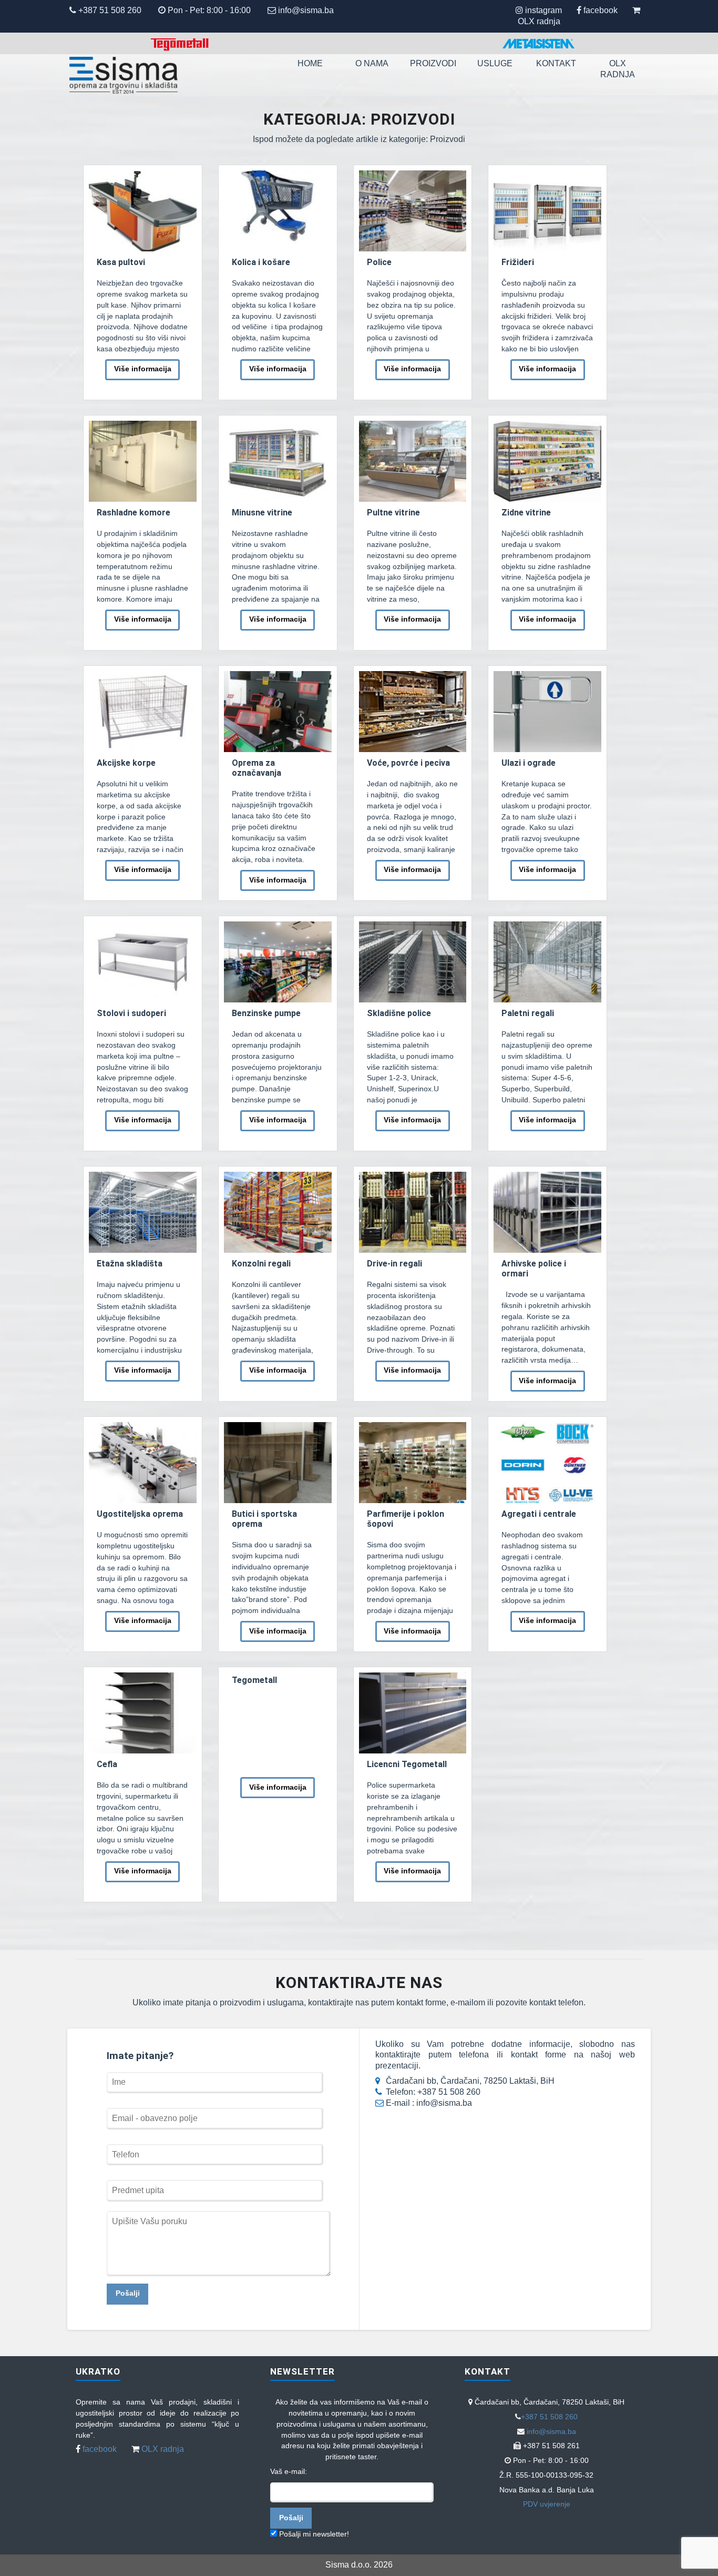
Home (310, 63)
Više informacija (143, 369)
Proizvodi (433, 63)
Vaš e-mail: (289, 2471)
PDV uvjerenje (547, 2504)
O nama (372, 63)
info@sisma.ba (306, 10)
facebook (601, 10)
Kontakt (556, 63)
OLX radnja (539, 21)
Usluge (495, 63)
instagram (543, 10)
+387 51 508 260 (109, 10)
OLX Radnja (618, 68)
